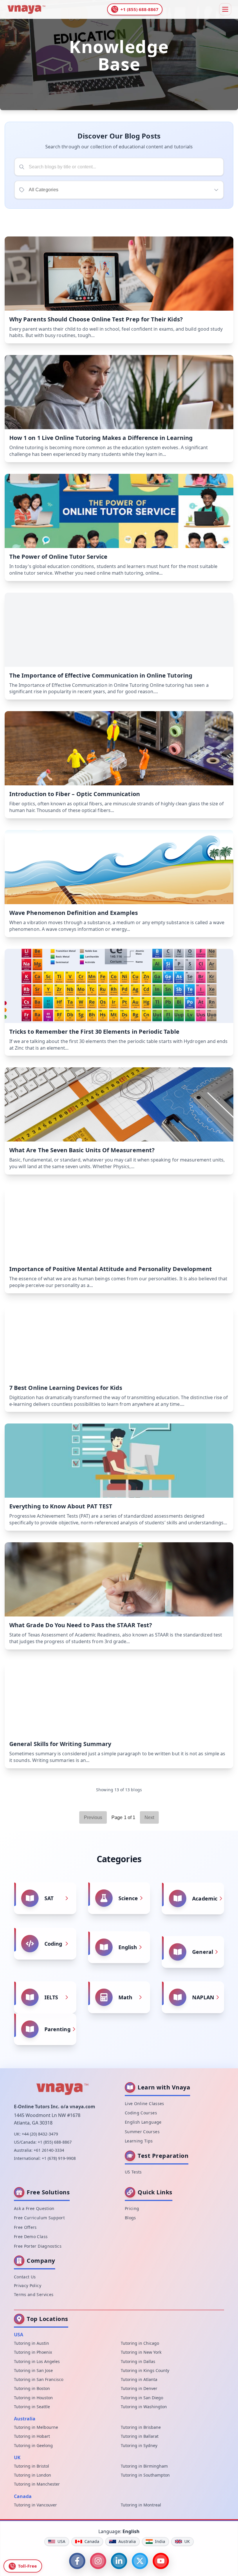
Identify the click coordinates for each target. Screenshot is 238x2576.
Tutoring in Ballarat (140, 2436)
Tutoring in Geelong (33, 2445)
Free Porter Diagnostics (38, 2246)
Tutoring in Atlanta (139, 2379)
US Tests (133, 2172)
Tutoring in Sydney (139, 2445)
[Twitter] (140, 2561)
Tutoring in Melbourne (36, 2427)
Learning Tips (139, 2141)
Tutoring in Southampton (145, 2475)
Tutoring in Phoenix (33, 2352)
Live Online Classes (145, 2103)
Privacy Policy (28, 2285)
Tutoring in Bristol (31, 2466)
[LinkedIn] (119, 2561)
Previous (93, 1817)
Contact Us (25, 2277)
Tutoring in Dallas (138, 2361)
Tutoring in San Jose (33, 2370)
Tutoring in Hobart (32, 2436)
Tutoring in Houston (33, 2398)
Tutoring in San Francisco (39, 2379)
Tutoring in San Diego (142, 2398)
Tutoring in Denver (139, 2388)
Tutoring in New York (141, 2352)
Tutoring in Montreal (141, 2505)
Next (149, 1817)
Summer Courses (142, 2132)
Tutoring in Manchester (37, 2484)
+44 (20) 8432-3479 (40, 2134)
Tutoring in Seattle (32, 2407)
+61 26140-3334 (49, 2150)
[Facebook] (77, 2561)
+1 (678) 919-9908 (59, 2158)
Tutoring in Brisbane (141, 2427)
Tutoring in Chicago (140, 2343)
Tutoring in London (33, 2475)
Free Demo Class (31, 2237)
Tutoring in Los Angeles (37, 2361)
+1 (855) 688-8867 (55, 2142)
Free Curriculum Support (39, 2218)
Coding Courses (141, 2113)
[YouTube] (161, 2561)
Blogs (130, 2218)
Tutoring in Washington (144, 2407)
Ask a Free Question (34, 2208)
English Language (143, 2122)
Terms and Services (34, 2294)
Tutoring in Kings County (145, 2370)
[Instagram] (98, 2561)
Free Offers (25, 2227)
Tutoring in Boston (32, 2388)
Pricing (132, 2208)
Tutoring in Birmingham (144, 2466)
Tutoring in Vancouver (35, 2505)
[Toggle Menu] (225, 9)
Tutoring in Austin (31, 2343)
